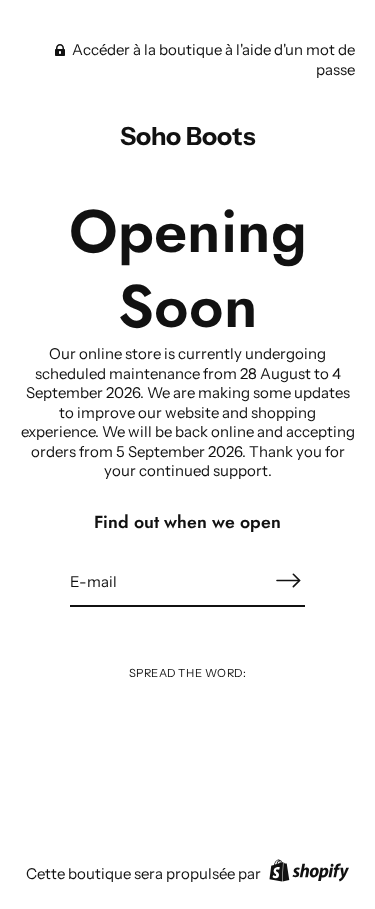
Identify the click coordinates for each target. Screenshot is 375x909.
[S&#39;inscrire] (289, 580)
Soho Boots (188, 136)
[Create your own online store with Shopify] (306, 873)
